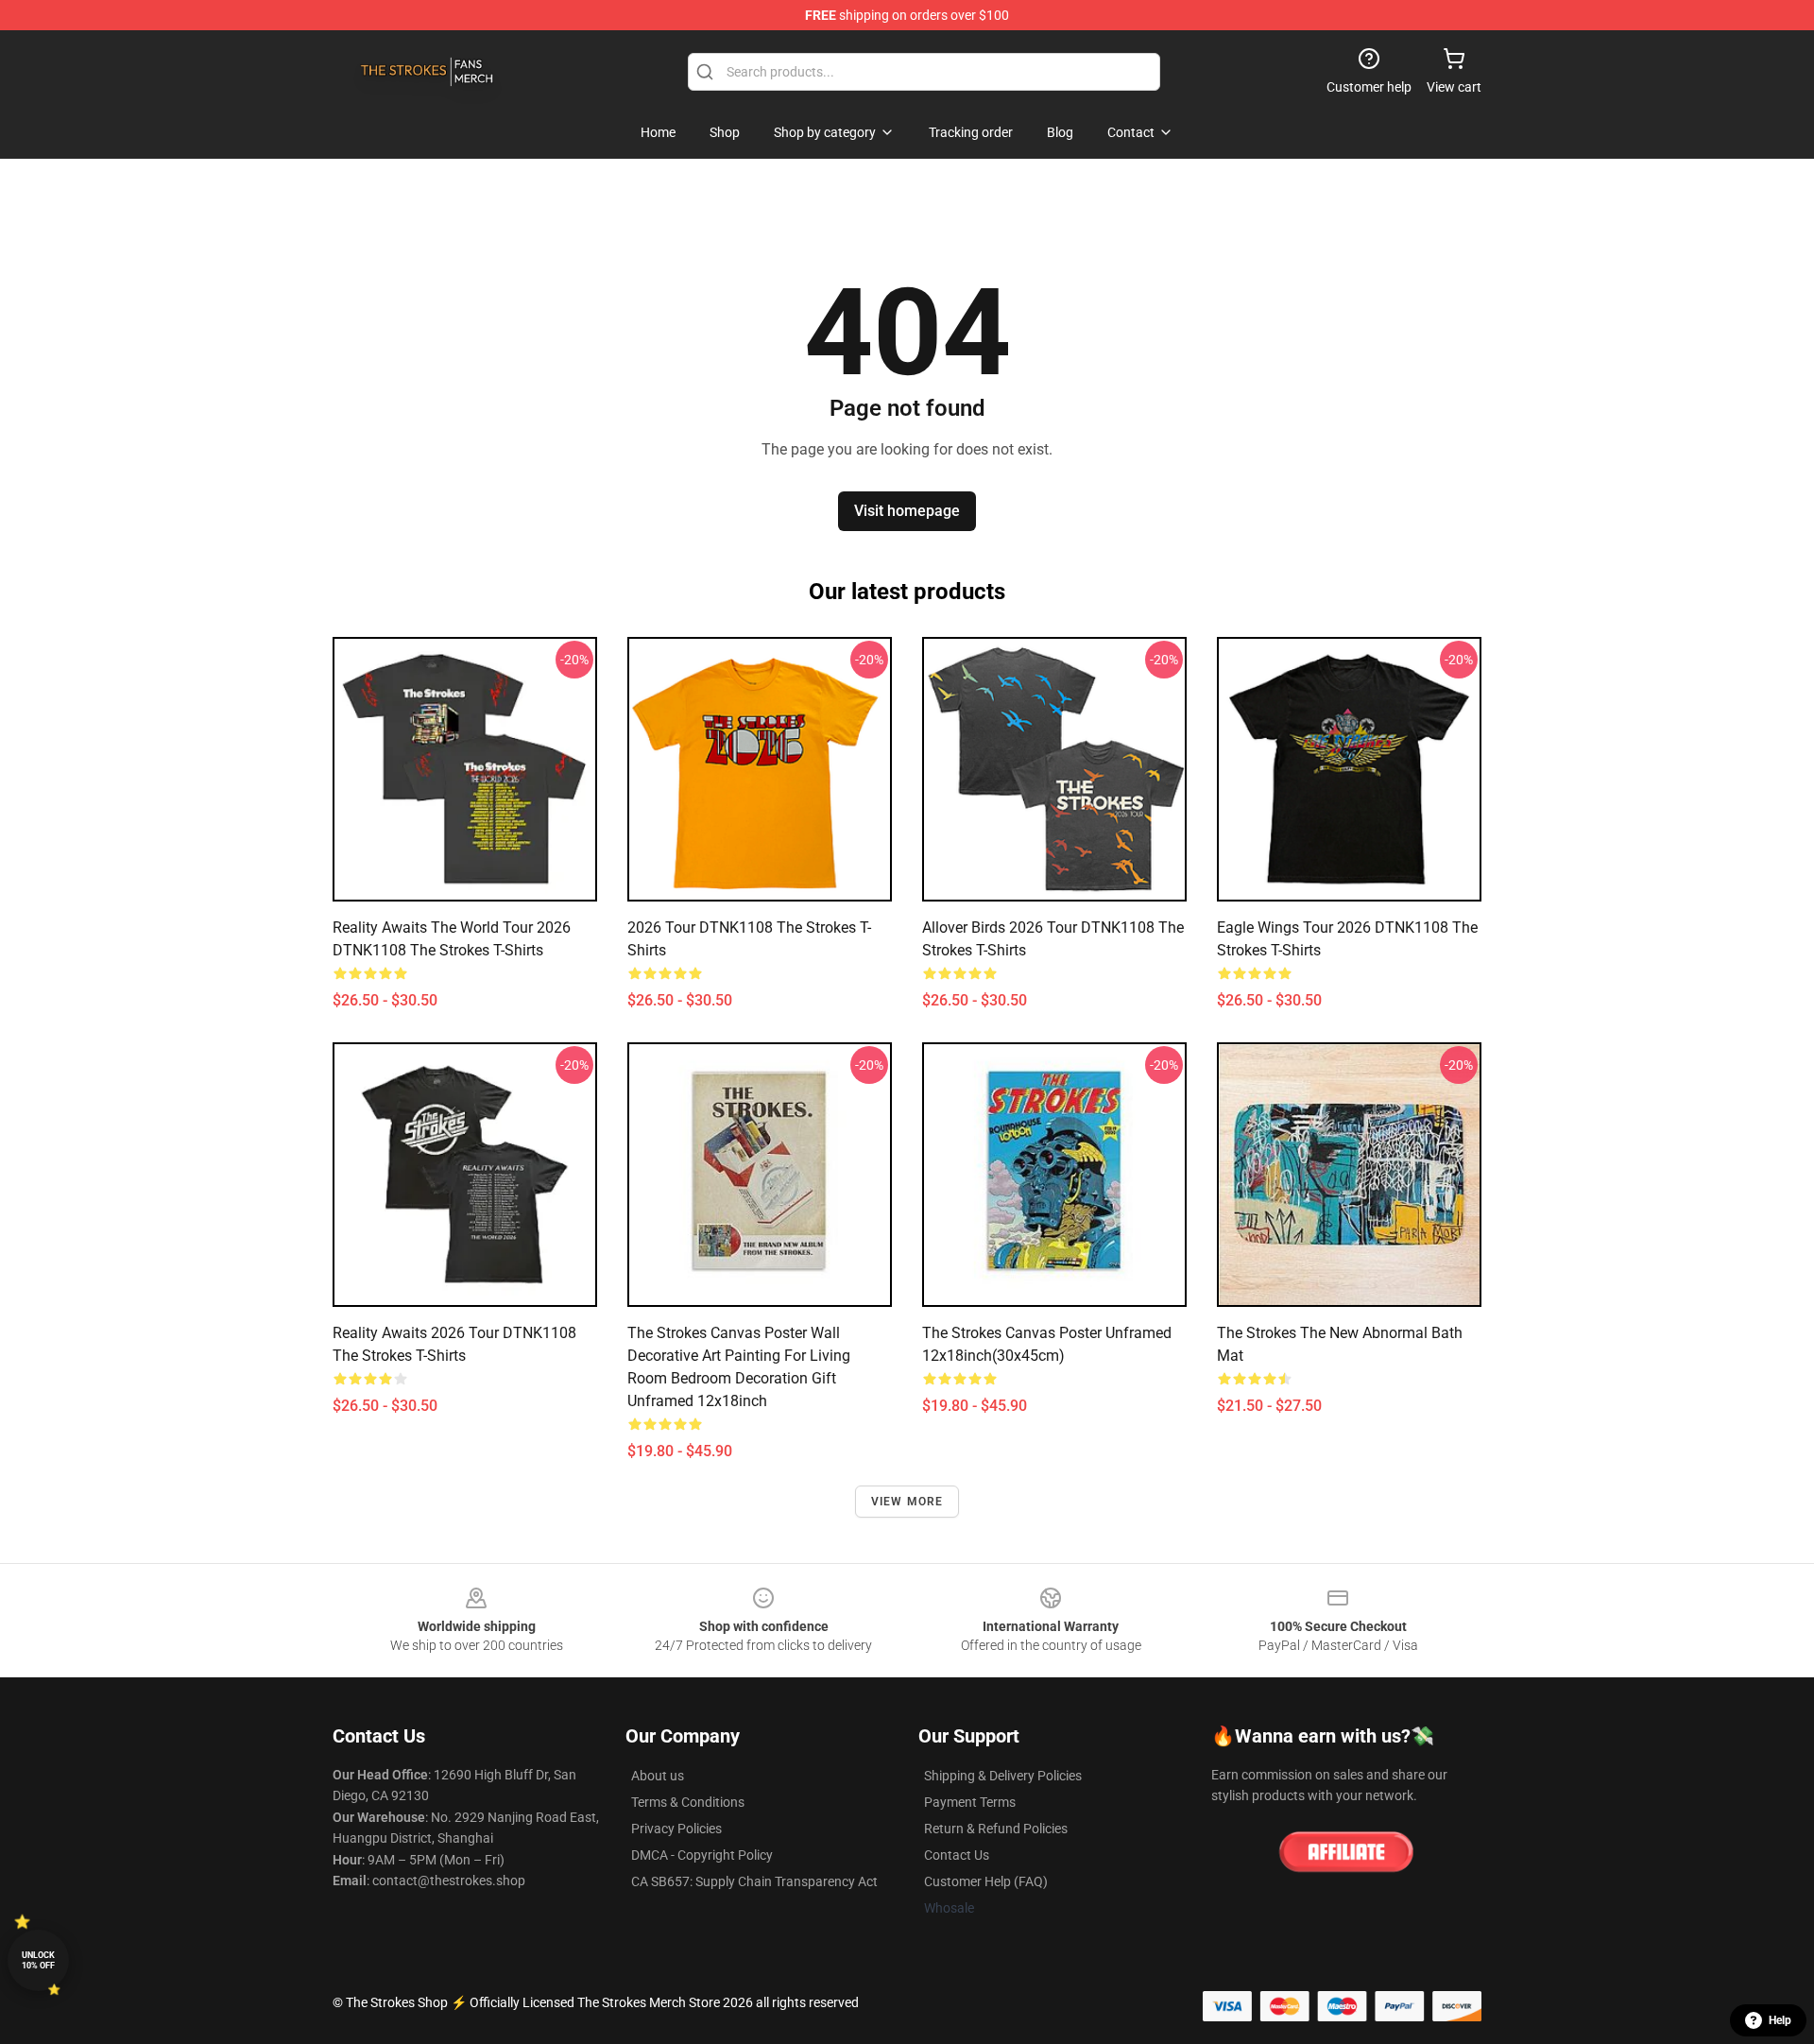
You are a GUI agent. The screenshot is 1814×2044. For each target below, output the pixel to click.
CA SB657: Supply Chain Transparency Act (754, 1881)
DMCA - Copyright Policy (702, 1855)
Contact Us (957, 1855)
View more (907, 1502)
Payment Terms (970, 1802)
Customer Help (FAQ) (986, 1881)
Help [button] (1780, 2020)
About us (658, 1776)
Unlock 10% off (38, 1960)
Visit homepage (907, 511)
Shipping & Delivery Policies (1003, 1776)
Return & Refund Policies (996, 1829)
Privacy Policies (676, 1829)
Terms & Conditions (688, 1802)
